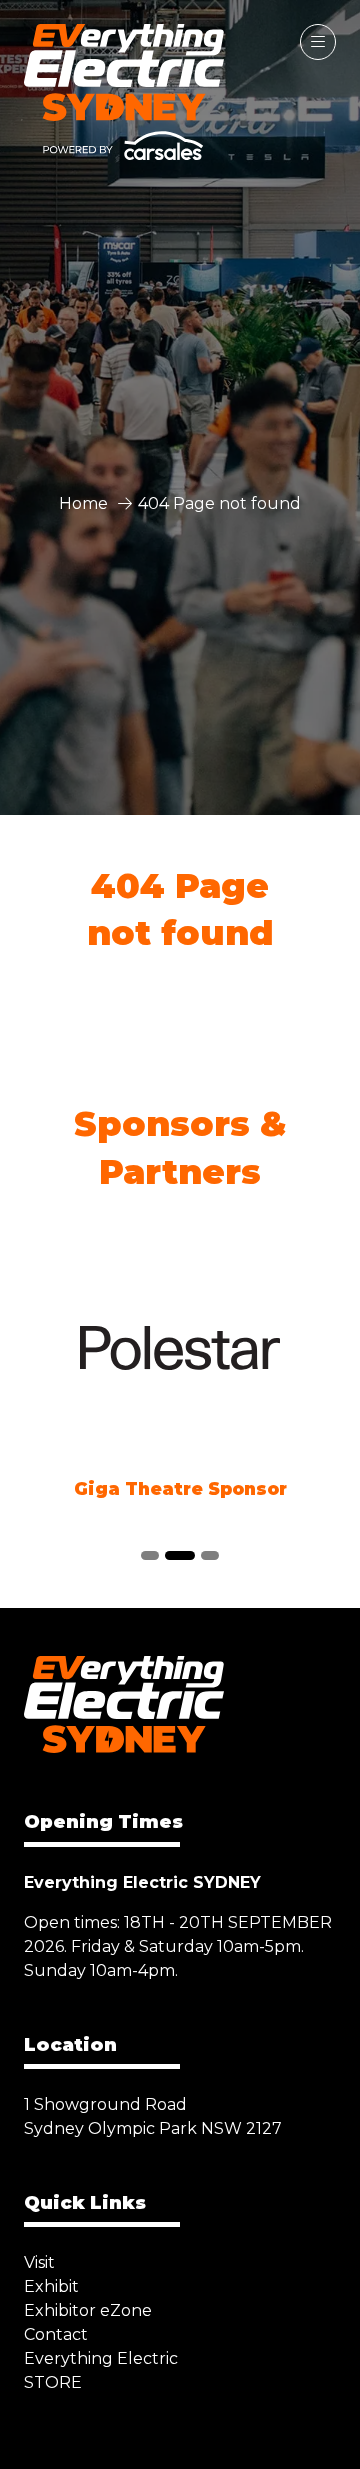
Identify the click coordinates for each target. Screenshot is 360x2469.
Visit (39, 2262)
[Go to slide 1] (150, 1555)
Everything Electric (101, 2358)
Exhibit (51, 2286)
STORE (53, 2382)
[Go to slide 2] (180, 1555)
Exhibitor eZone (88, 2310)
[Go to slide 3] (210, 1555)
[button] (318, 42)
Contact (56, 2334)
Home (83, 503)
